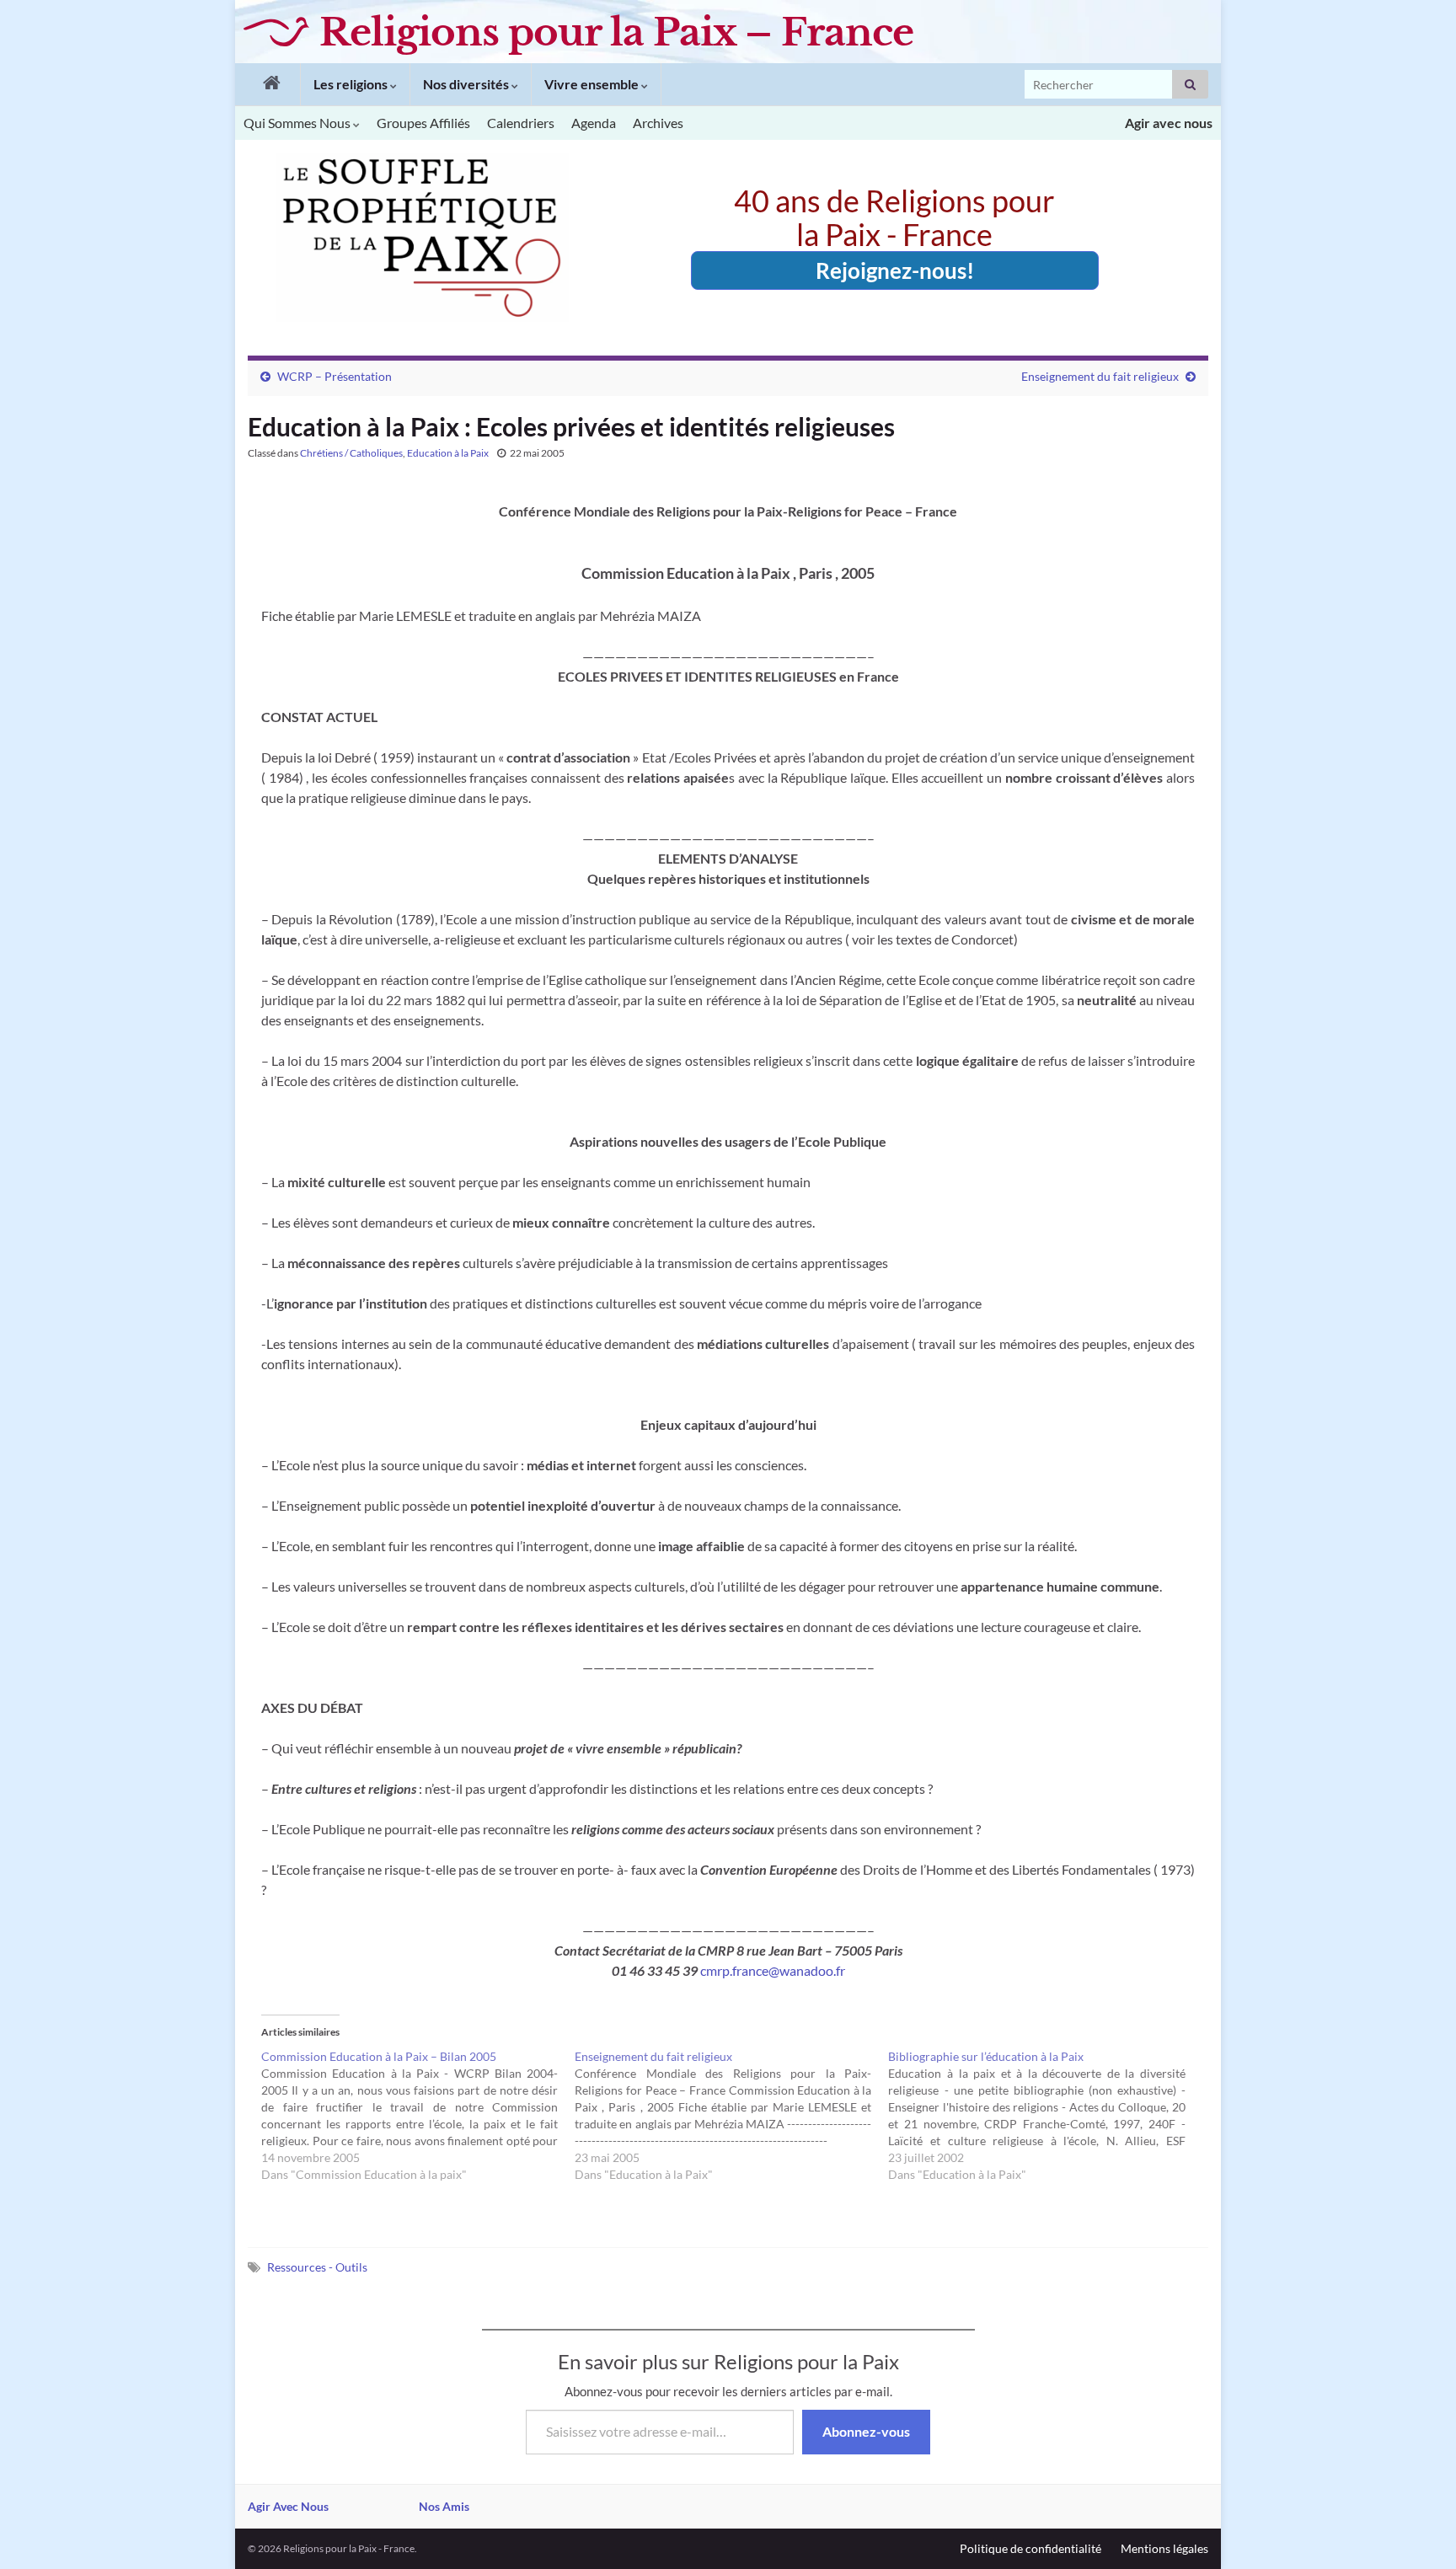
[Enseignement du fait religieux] (731, 2116)
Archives (658, 123)
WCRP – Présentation (335, 376)
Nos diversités (467, 84)
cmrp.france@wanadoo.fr (773, 1970)
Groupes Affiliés (423, 123)
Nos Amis (444, 2506)
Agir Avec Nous (288, 2506)
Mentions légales (1164, 2548)
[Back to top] (1418, 2531)
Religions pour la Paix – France (616, 32)
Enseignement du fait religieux (1100, 376)
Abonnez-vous (866, 2431)
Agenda (594, 123)
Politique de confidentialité (1030, 2548)
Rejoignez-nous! (895, 270)
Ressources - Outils (317, 2267)
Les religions (352, 84)
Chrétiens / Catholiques (351, 453)
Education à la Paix (448, 453)
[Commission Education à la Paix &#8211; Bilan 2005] (418, 2116)
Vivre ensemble (593, 84)
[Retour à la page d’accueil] (268, 84)
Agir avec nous (1169, 123)
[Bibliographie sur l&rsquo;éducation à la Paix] (1045, 2116)
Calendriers (521, 123)
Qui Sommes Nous (298, 123)
